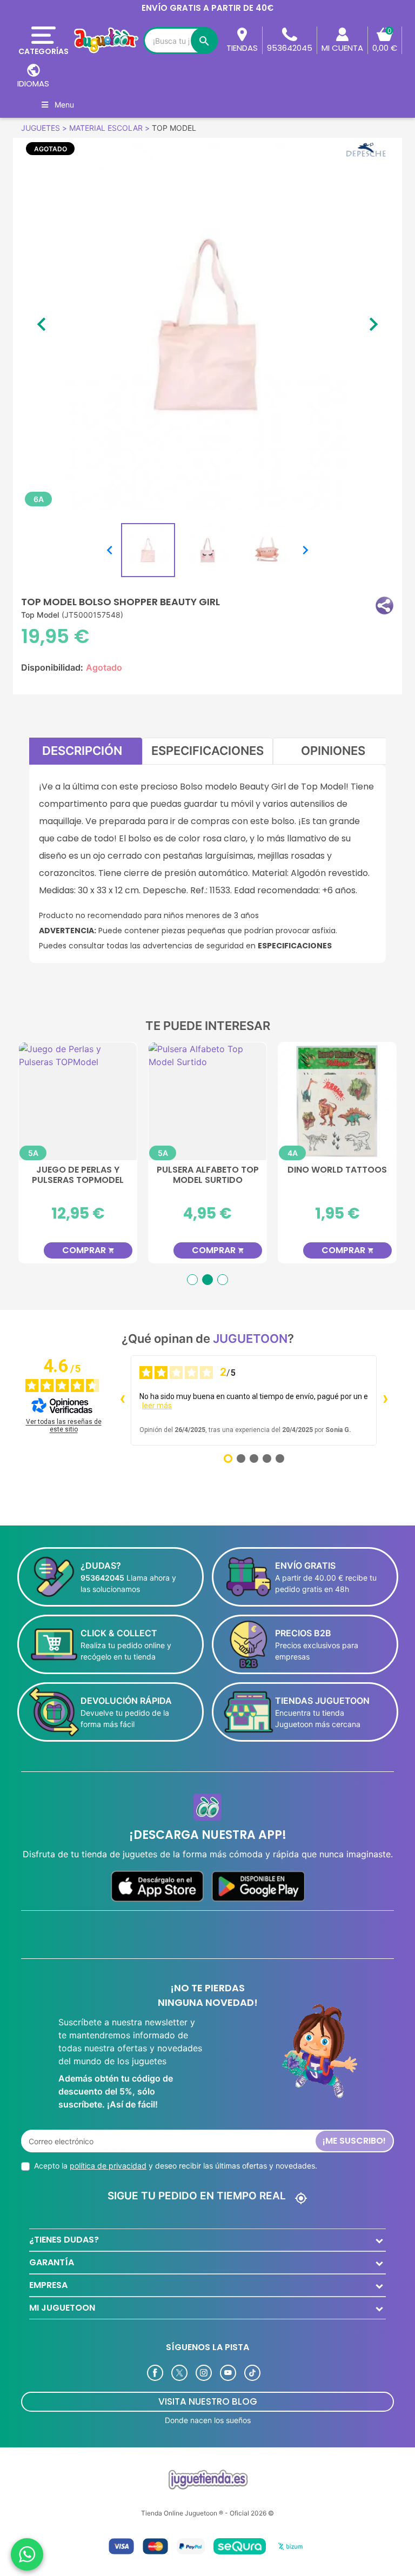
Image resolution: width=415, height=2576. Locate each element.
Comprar (128, 1250)
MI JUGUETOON (62, 2308)
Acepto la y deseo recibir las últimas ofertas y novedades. (176, 2166)
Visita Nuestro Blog (208, 2401)
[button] (384, 605)
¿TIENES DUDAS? (64, 2240)
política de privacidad (108, 2166)
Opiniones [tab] (333, 751)
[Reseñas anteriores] (122, 1400)
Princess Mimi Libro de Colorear (247, 1175)
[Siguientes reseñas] (385, 1400)
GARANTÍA (52, 2262)
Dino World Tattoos (117, 1170)
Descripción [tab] (82, 751)
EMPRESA (48, 2285)
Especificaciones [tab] (207, 751)
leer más (157, 1406)
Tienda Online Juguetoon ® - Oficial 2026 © (207, 2513)
